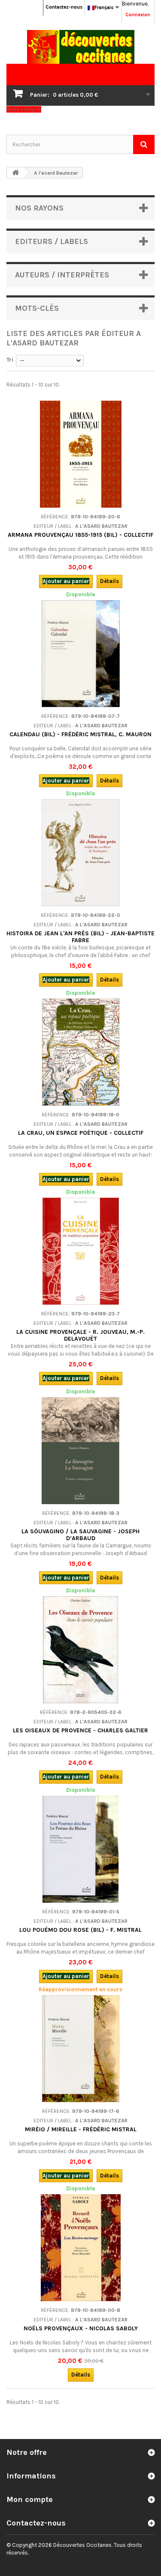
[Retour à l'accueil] (15, 173)
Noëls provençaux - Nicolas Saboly (81, 2328)
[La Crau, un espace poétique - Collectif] (80, 1052)
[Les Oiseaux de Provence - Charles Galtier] (80, 1650)
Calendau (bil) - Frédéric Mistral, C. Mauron (80, 734)
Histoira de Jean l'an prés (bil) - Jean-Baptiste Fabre (80, 937)
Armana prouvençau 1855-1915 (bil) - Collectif (80, 535)
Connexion (138, 15)
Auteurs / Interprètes (62, 275)
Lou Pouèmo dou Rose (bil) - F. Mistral (80, 1930)
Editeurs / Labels (52, 241)
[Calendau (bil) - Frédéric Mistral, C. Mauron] (80, 654)
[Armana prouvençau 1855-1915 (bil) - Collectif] (80, 454)
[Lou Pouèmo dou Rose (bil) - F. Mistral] (80, 1849)
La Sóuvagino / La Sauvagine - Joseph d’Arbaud (80, 1535)
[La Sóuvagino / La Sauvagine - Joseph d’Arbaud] (80, 1451)
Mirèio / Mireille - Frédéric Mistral (81, 2129)
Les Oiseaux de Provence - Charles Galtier (80, 1730)
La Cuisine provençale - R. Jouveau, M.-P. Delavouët (80, 1335)
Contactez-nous (64, 7)
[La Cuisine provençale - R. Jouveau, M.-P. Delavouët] (80, 1251)
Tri (10, 360)
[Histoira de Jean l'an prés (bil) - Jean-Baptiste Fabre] (80, 853)
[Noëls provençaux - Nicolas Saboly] (80, 2248)
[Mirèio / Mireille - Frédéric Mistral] (80, 2049)
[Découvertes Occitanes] (80, 47)
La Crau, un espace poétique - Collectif (81, 1133)
